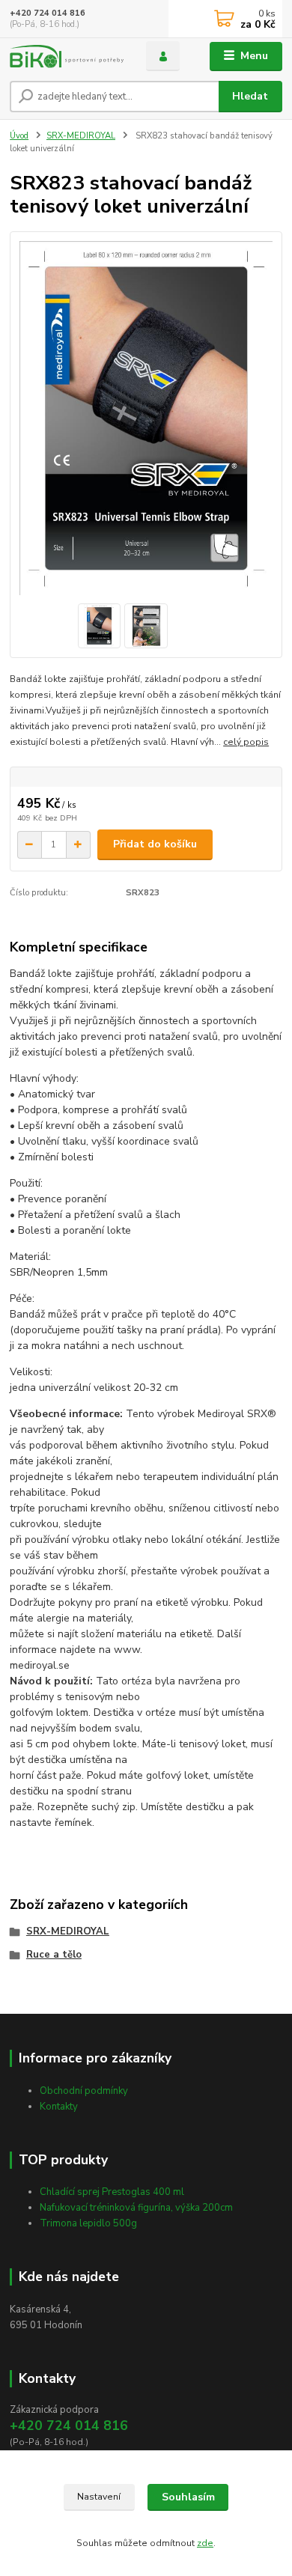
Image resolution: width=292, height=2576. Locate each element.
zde (205, 2543)
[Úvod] (67, 57)
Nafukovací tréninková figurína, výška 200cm (136, 2208)
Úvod (19, 136)
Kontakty (59, 2107)
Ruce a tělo (54, 1955)
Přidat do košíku (155, 844)
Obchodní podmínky (84, 2091)
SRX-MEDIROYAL (81, 136)
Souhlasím (188, 2497)
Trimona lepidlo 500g (88, 2223)
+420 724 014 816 (48, 13)
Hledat (250, 96)
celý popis (246, 742)
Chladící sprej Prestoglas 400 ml (112, 2192)
